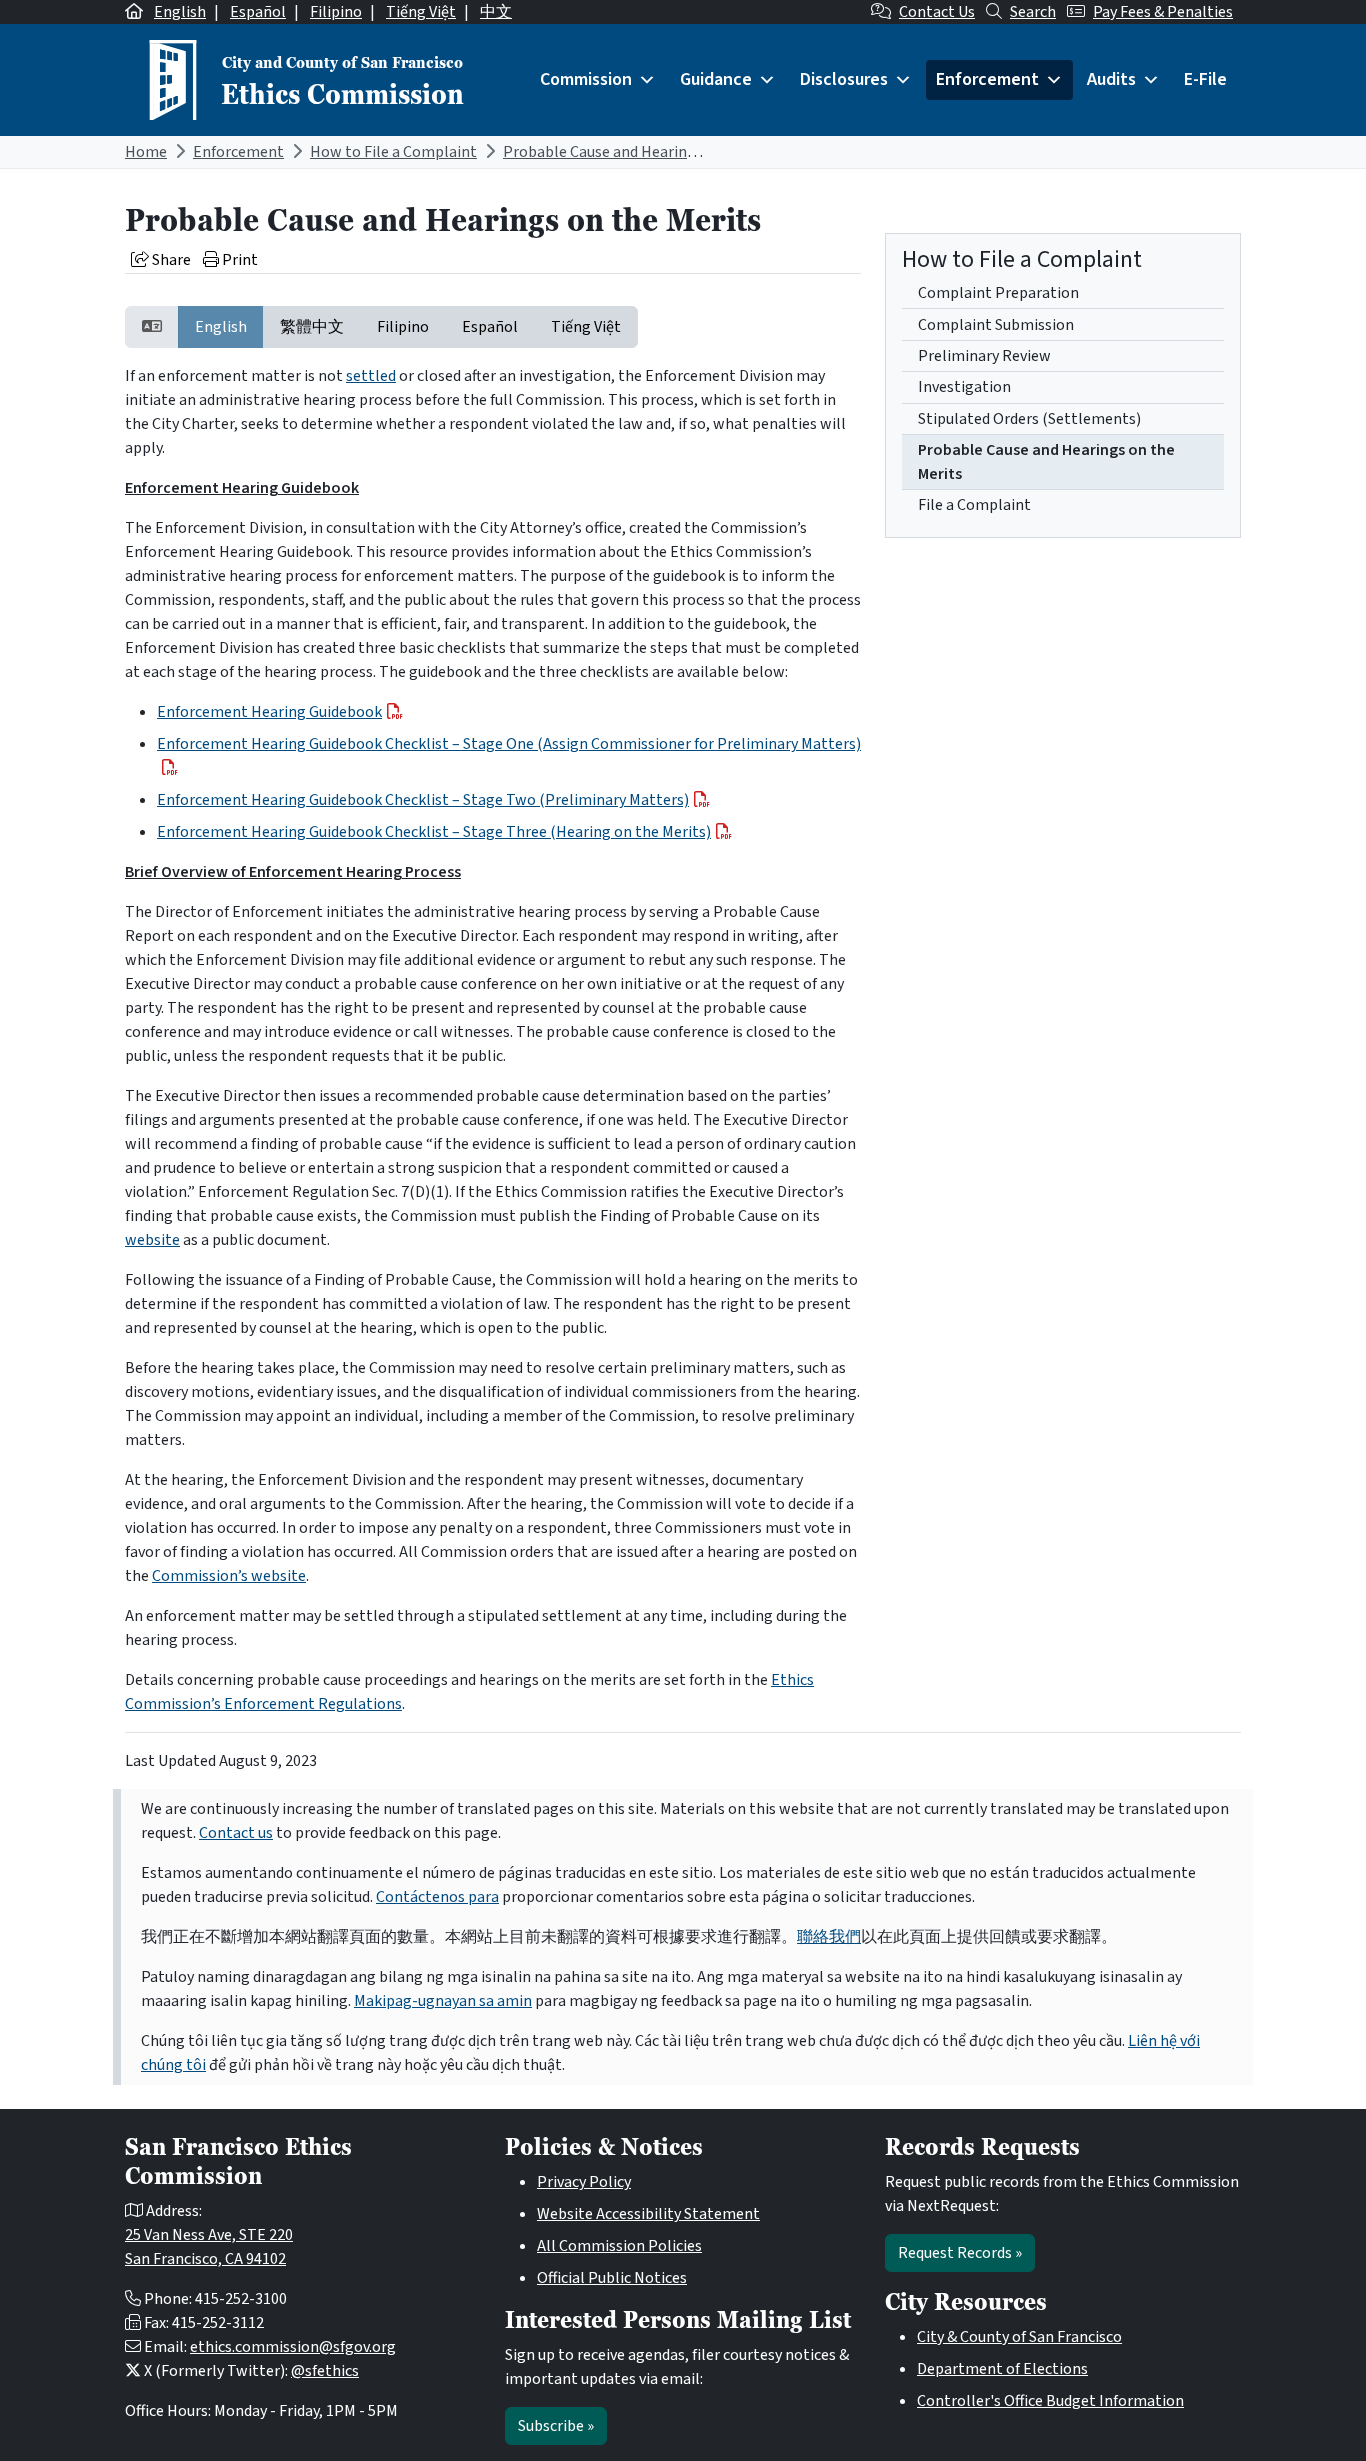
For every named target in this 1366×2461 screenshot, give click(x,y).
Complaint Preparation (998, 293)
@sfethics (325, 2371)
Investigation (964, 387)
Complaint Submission (996, 325)
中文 (496, 12)
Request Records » (960, 2253)
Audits (1111, 79)
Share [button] (170, 260)
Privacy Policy (584, 2182)
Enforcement (987, 79)
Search (1033, 12)
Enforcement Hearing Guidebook (269, 712)
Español (258, 12)
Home (146, 152)
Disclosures (844, 79)
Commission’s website (229, 1576)
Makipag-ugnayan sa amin (443, 2001)
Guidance (716, 79)
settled (371, 376)
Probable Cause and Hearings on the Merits (650, 152)
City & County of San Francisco (1019, 2337)
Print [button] (238, 260)
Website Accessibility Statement (648, 2214)
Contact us (236, 1833)
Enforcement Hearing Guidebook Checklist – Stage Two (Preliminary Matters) (423, 800)
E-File (1205, 79)
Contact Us (937, 12)
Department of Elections (1002, 2369)
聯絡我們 (829, 1937)
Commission (586, 79)
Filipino (336, 12)
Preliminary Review (984, 356)
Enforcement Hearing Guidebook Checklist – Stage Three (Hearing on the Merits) (434, 832)
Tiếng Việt (421, 12)
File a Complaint (974, 505)
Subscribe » (556, 2426)
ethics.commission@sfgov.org (293, 2347)
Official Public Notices (612, 2278)
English (180, 12)
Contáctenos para (437, 1897)
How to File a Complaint (393, 152)
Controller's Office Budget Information (1050, 2401)
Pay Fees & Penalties (1163, 12)
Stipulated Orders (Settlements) (1029, 419)
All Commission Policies (619, 2246)
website (152, 1240)
